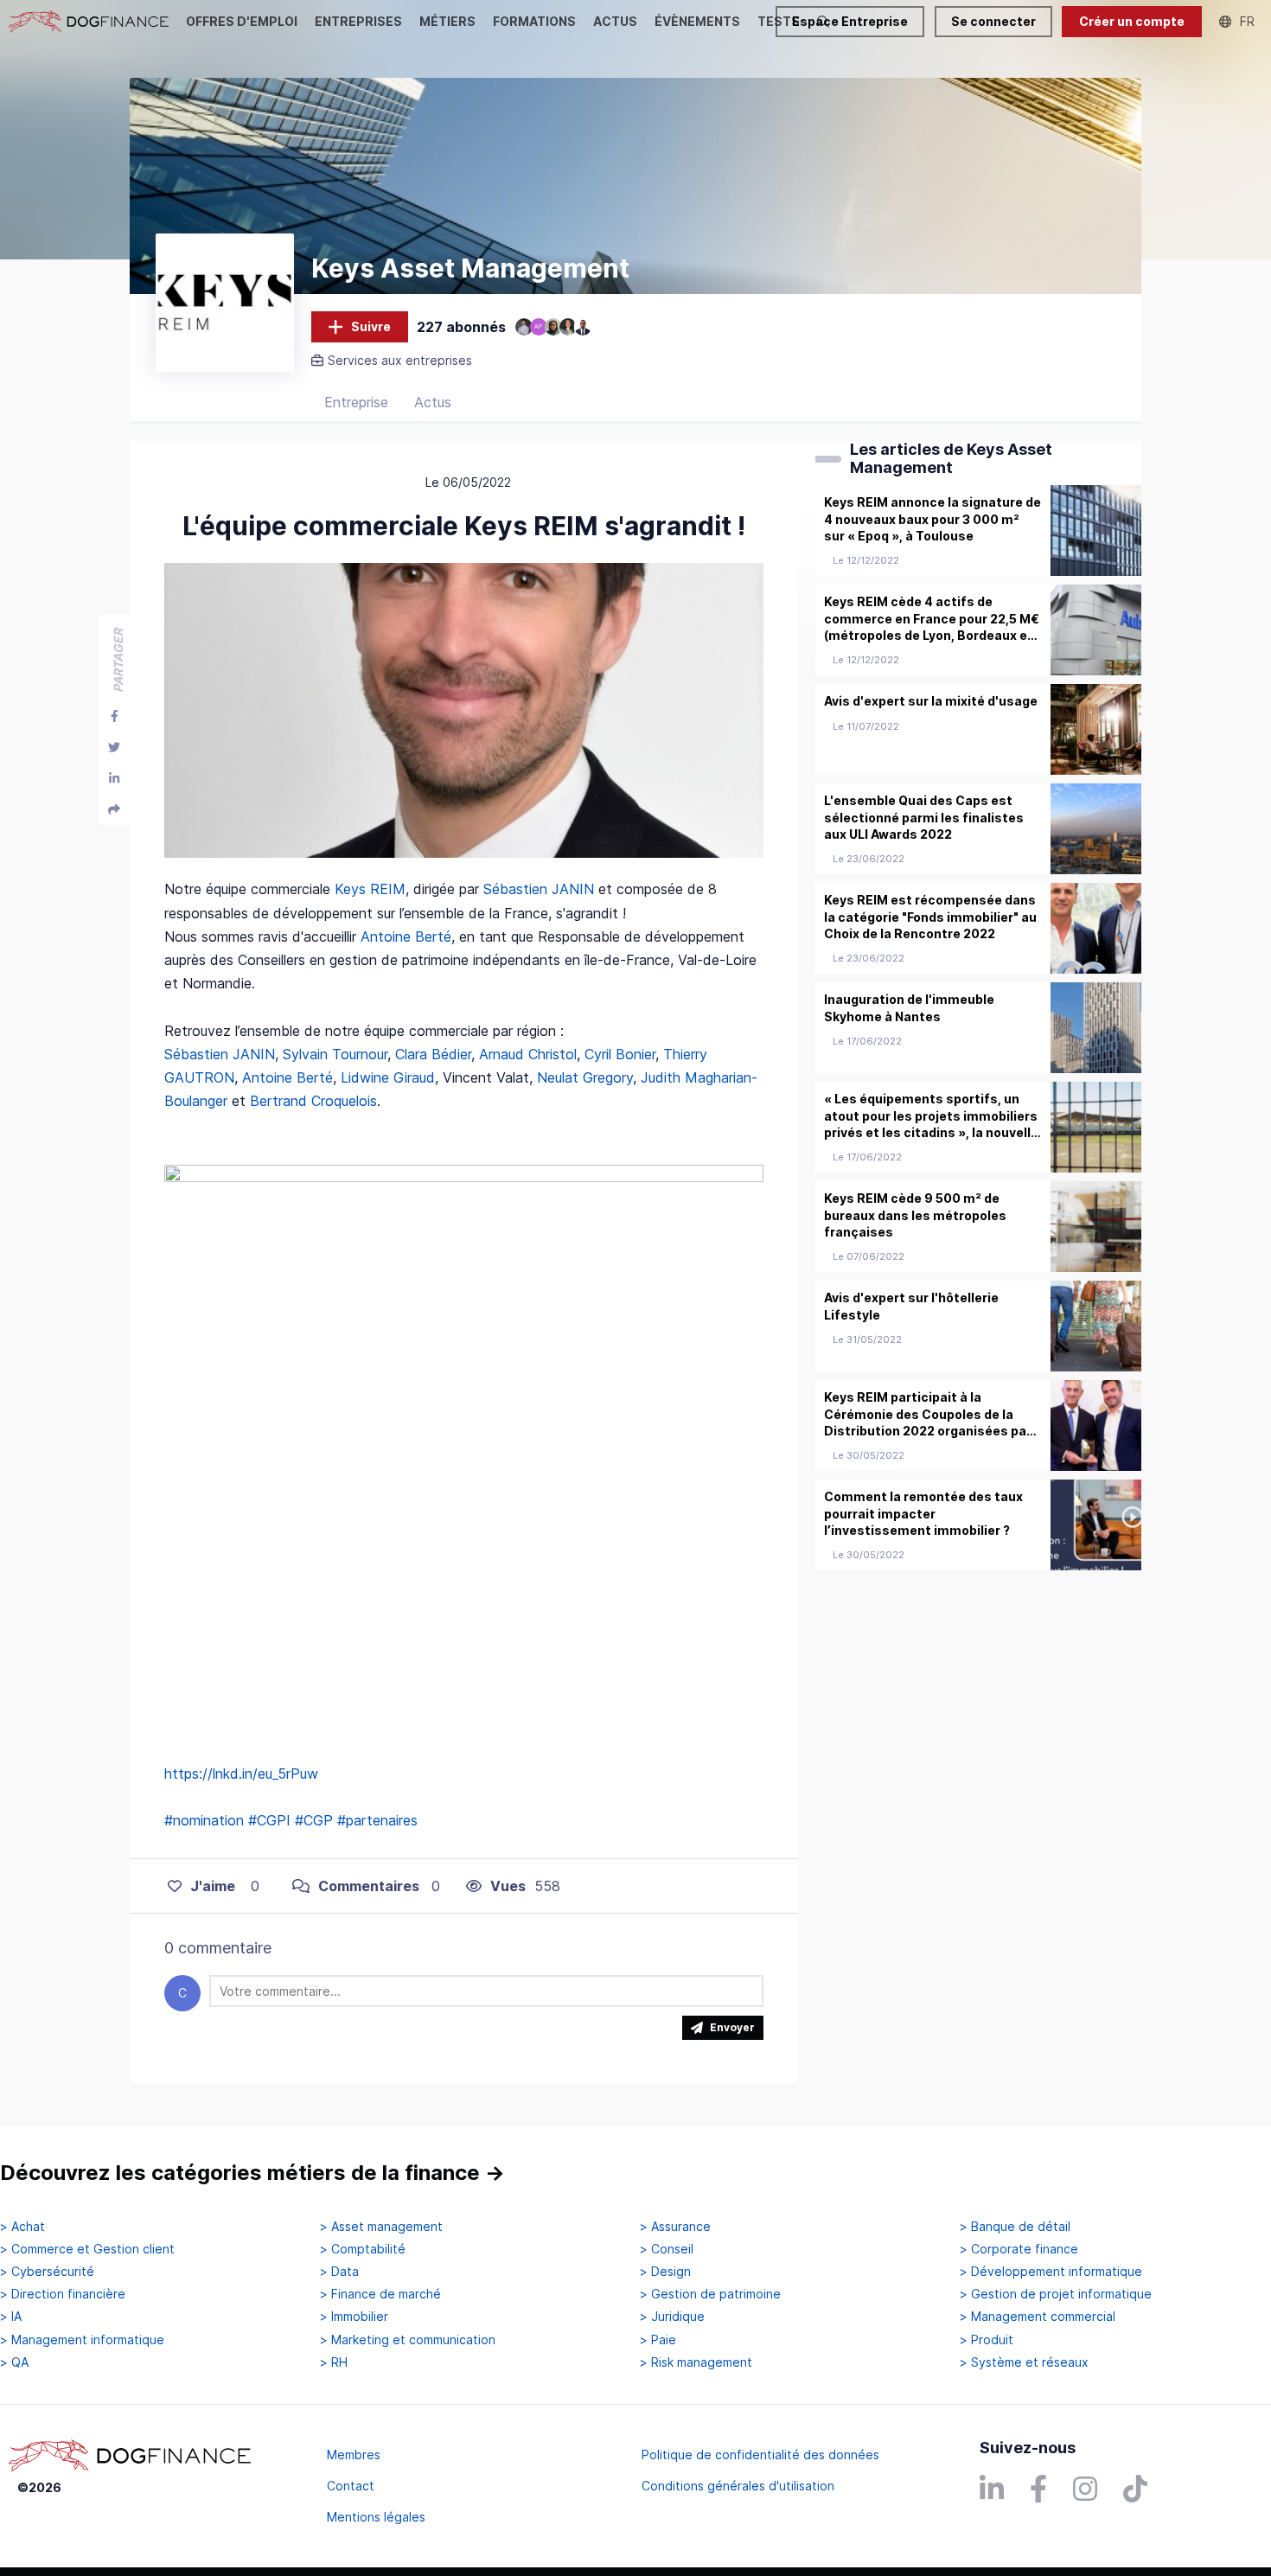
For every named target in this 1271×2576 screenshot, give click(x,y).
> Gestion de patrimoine (710, 2294)
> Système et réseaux (1024, 2362)
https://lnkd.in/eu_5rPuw (241, 1774)
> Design (665, 2272)
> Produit (987, 2340)
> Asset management (381, 2227)
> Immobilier (354, 2317)
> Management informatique (82, 2340)
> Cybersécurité (47, 2272)
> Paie (658, 2340)
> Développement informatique (1051, 2272)
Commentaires (369, 1886)
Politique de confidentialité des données (760, 2455)
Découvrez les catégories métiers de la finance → (252, 2173)
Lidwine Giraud (388, 1077)
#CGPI (269, 1820)
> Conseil (667, 2249)
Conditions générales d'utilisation (738, 2486)
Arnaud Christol (528, 1054)
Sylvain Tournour (335, 1054)
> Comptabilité (363, 2249)
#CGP (314, 1820)
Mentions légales (376, 2517)
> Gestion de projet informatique (1056, 2294)
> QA (14, 2362)
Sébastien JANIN (539, 889)
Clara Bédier (433, 1054)
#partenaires (377, 1820)
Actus (433, 402)
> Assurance (675, 2227)
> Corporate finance (1019, 2249)
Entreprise (356, 402)
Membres (354, 2455)
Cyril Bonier (620, 1054)
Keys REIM (370, 889)
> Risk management (696, 2362)
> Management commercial (1038, 2317)
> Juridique (672, 2317)
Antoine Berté (406, 936)
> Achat (22, 2227)
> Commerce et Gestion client (87, 2249)
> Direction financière (63, 2294)
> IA (11, 2317)
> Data (339, 2272)
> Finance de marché (380, 2294)
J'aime (213, 1886)
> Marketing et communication (408, 2340)
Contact (351, 2486)
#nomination (204, 1820)
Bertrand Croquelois (313, 1101)
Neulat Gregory (585, 1077)
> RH (334, 2362)
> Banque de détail (1015, 2227)
